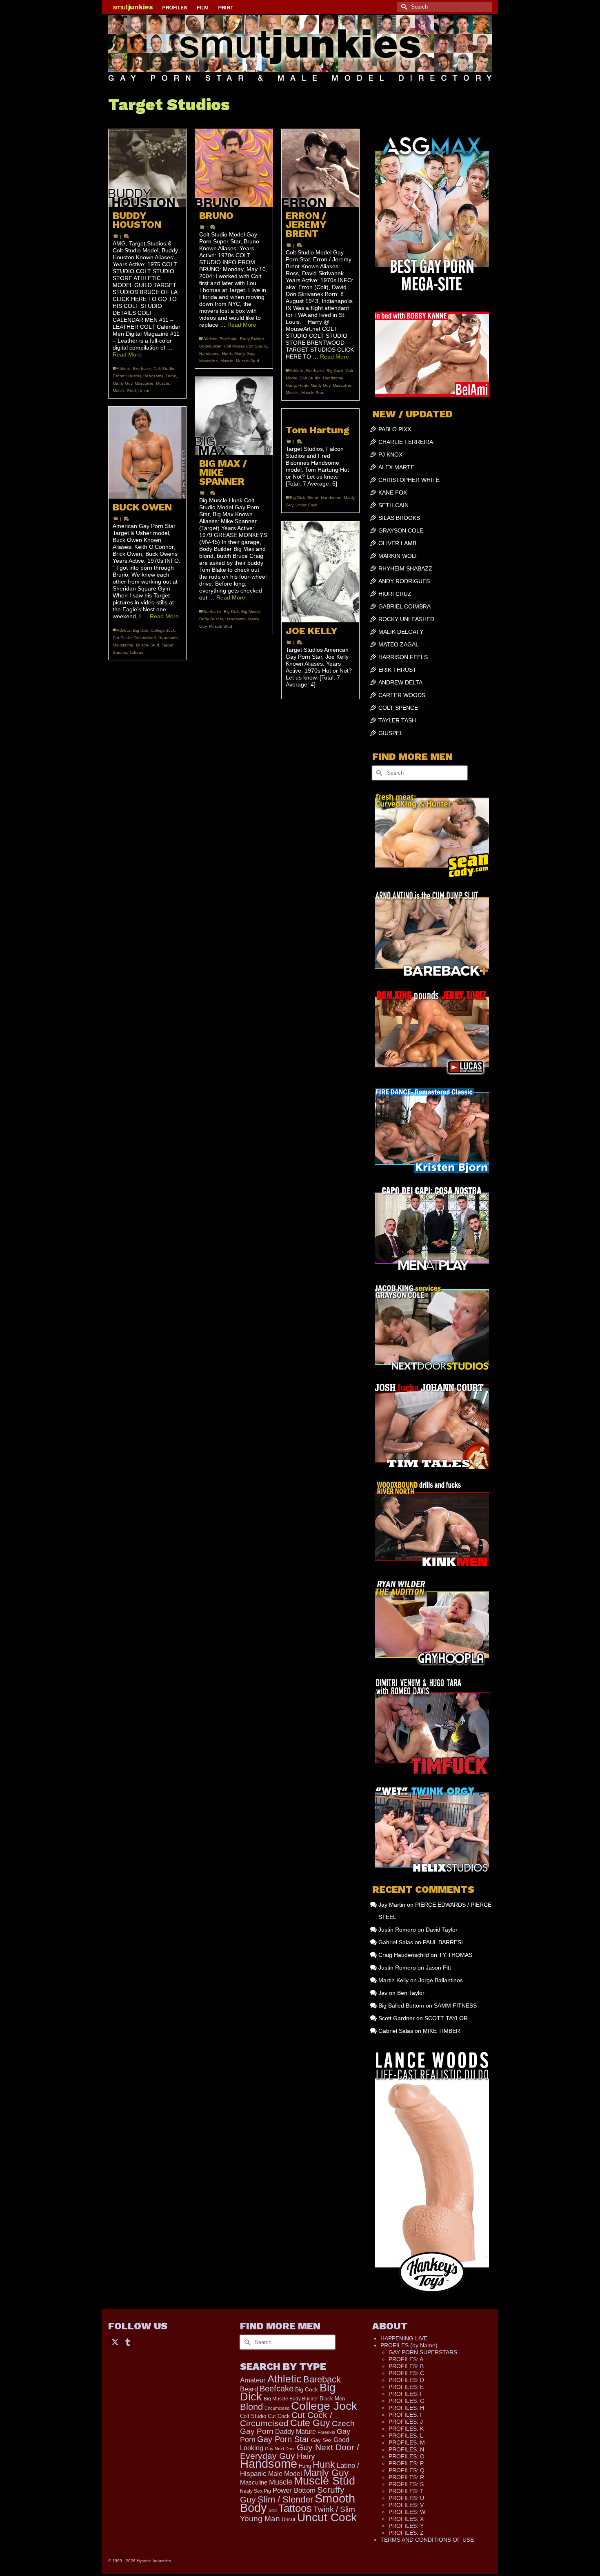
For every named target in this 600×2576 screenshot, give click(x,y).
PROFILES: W (407, 2512)
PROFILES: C (406, 2373)
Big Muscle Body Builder (291, 2399)
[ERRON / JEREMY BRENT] (320, 168)
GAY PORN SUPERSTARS (423, 2352)
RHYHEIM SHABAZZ (405, 568)
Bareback (322, 2379)
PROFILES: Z (406, 2533)
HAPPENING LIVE (404, 2338)
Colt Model (234, 346)
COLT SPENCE (398, 708)
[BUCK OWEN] (147, 453)
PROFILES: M (407, 2442)
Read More (127, 354)
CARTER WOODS (402, 695)
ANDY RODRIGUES (404, 581)
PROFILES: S (406, 2484)
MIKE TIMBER (441, 2031)
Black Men (332, 2399)
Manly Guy (122, 383)
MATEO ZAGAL (399, 644)
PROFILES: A (406, 2359)
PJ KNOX (390, 455)
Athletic (124, 369)
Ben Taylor (411, 1993)
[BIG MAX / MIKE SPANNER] (234, 416)
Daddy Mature (296, 2431)
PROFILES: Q (407, 2470)
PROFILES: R (406, 2477)
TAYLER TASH (397, 720)
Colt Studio (164, 369)
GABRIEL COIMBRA (404, 606)
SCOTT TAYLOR (446, 2018)
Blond (313, 498)
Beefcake (142, 369)
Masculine (144, 383)
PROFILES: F (406, 2394)
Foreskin (326, 2432)
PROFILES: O (407, 2456)
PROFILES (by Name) (409, 2345)
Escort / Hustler (127, 376)
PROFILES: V (406, 2505)
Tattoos (136, 652)
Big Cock (335, 371)
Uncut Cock (306, 505)
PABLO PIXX (395, 429)
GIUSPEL (391, 733)
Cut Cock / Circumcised (134, 638)
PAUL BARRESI (443, 1942)
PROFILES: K (406, 2429)
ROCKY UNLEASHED (406, 619)
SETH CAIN (393, 505)
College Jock (163, 630)
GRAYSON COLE (401, 530)
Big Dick (231, 612)
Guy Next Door (280, 2449)
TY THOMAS (456, 1955)
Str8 (273, 2510)
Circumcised (277, 2408)
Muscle (162, 383)
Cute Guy (310, 2423)
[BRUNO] (234, 168)
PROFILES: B (406, 2366)
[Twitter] (115, 2341)
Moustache (123, 645)
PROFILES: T (406, 2491)
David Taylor (442, 1930)
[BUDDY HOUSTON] (147, 168)
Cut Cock (279, 2416)
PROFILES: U (406, 2498)
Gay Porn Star (283, 2439)
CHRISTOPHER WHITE (409, 480)
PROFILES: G (407, 2401)
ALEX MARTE (396, 467)
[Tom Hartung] (320, 415)
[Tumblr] (128, 2341)
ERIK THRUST (397, 670)
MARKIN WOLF (399, 556)
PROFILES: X (406, 2519)
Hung (291, 385)
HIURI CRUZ (395, 594)
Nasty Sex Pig (256, 2491)
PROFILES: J (406, 2422)
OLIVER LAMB (397, 543)
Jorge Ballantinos (441, 1980)
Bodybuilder (210, 346)
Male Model (285, 2474)
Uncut (144, 391)
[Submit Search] (403, 7)
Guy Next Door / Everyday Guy (300, 2451)
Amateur (253, 2380)
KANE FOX (393, 492)
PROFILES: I (405, 2415)
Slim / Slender (285, 2499)
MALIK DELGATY (401, 632)
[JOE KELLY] (320, 572)
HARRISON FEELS (403, 657)
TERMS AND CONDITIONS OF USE (427, 2540)
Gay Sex (321, 2440)
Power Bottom (294, 2490)
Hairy (306, 2456)
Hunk (171, 376)
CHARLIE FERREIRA (406, 442)
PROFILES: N (406, 2449)
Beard (249, 2389)
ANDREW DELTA (400, 682)
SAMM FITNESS (455, 2006)
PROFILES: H (406, 2408)
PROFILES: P (406, 2463)
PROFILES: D (406, 2380)
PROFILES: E (406, 2387)
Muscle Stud (124, 391)
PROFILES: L (406, 2436)
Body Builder (252, 339)
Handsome (153, 376)
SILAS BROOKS (399, 518)
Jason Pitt (438, 1968)
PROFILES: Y (406, 2526)
